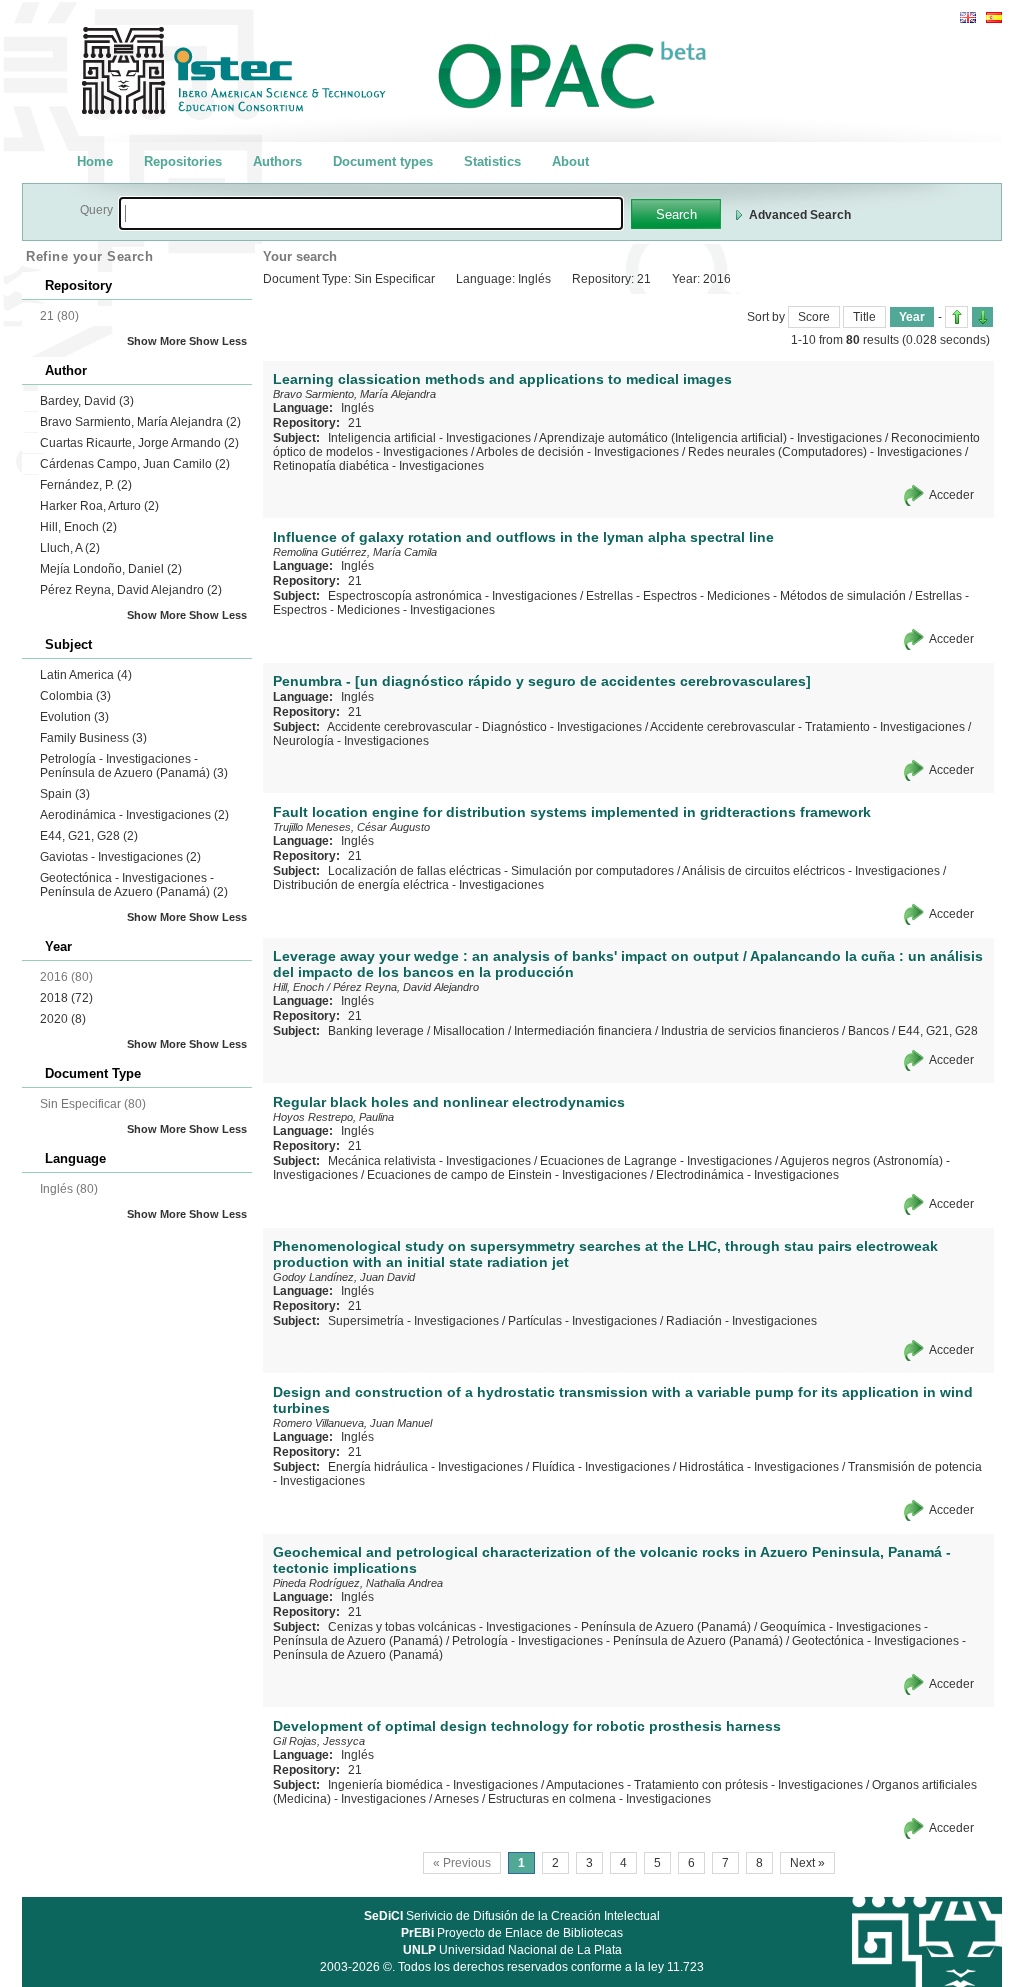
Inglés (357, 408)
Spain (65, 794)
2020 (63, 1019)
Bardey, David (87, 401)
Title (864, 317)
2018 (66, 998)
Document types (383, 161)
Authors (277, 161)
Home (95, 161)
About (570, 161)
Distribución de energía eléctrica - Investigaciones (408, 885)
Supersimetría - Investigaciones (413, 1321)
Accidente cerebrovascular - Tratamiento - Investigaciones (807, 727)
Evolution (74, 717)
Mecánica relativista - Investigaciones (429, 1161)
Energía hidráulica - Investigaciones (425, 1467)
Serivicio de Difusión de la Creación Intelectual (512, 1916)
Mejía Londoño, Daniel (111, 569)
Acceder (951, 495)
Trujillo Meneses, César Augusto (351, 827)
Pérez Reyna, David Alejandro (131, 590)
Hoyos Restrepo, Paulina (333, 1117)
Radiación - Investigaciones (741, 1321)
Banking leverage (376, 1031)
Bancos (868, 1031)
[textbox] (371, 213)
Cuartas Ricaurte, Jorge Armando (139, 443)
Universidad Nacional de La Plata (512, 1950)
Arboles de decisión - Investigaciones (577, 452)
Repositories (183, 161)
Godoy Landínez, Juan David (344, 1277)
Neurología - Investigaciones (351, 741)
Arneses (456, 1799)
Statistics (492, 161)
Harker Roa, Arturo (99, 506)
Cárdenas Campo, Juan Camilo (135, 464)
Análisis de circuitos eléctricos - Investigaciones (811, 871)
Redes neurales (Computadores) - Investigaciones (825, 452)
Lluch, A (70, 548)
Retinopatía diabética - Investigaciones (378, 466)
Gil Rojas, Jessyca (319, 1741)
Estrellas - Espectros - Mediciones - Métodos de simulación (746, 596)
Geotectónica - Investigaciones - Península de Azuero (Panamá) (134, 885)
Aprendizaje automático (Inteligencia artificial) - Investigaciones (710, 438)
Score (814, 317)
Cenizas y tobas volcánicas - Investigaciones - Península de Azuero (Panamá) (539, 1627)
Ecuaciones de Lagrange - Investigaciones (656, 1161)
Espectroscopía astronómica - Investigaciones (452, 596)
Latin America (86, 675)
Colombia (75, 696)
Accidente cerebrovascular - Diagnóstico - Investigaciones (484, 727)
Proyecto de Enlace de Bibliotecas (512, 1933)
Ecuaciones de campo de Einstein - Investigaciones (507, 1175)
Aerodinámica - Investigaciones (134, 815)
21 (355, 423)
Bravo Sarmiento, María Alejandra (140, 422)
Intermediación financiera (583, 1031)
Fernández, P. (86, 485)
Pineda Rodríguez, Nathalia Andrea (358, 1583)
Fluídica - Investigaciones (601, 1467)
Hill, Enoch (78, 527)
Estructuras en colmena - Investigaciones (599, 1799)
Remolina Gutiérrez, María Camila (355, 552)
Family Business (93, 738)
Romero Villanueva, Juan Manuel (352, 1423)
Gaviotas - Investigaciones (120, 857)
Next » (807, 1863)
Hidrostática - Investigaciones (759, 1467)
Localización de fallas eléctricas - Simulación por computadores (501, 871)
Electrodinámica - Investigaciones (747, 1175)
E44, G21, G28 (89, 836)
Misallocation (469, 1031)
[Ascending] (956, 317)
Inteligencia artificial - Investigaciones (429, 438)
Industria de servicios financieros (750, 1031)
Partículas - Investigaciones (582, 1321)
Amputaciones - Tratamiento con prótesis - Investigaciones (704, 1785)
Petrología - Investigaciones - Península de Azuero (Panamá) (134, 766)
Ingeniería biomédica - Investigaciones (433, 1785)
